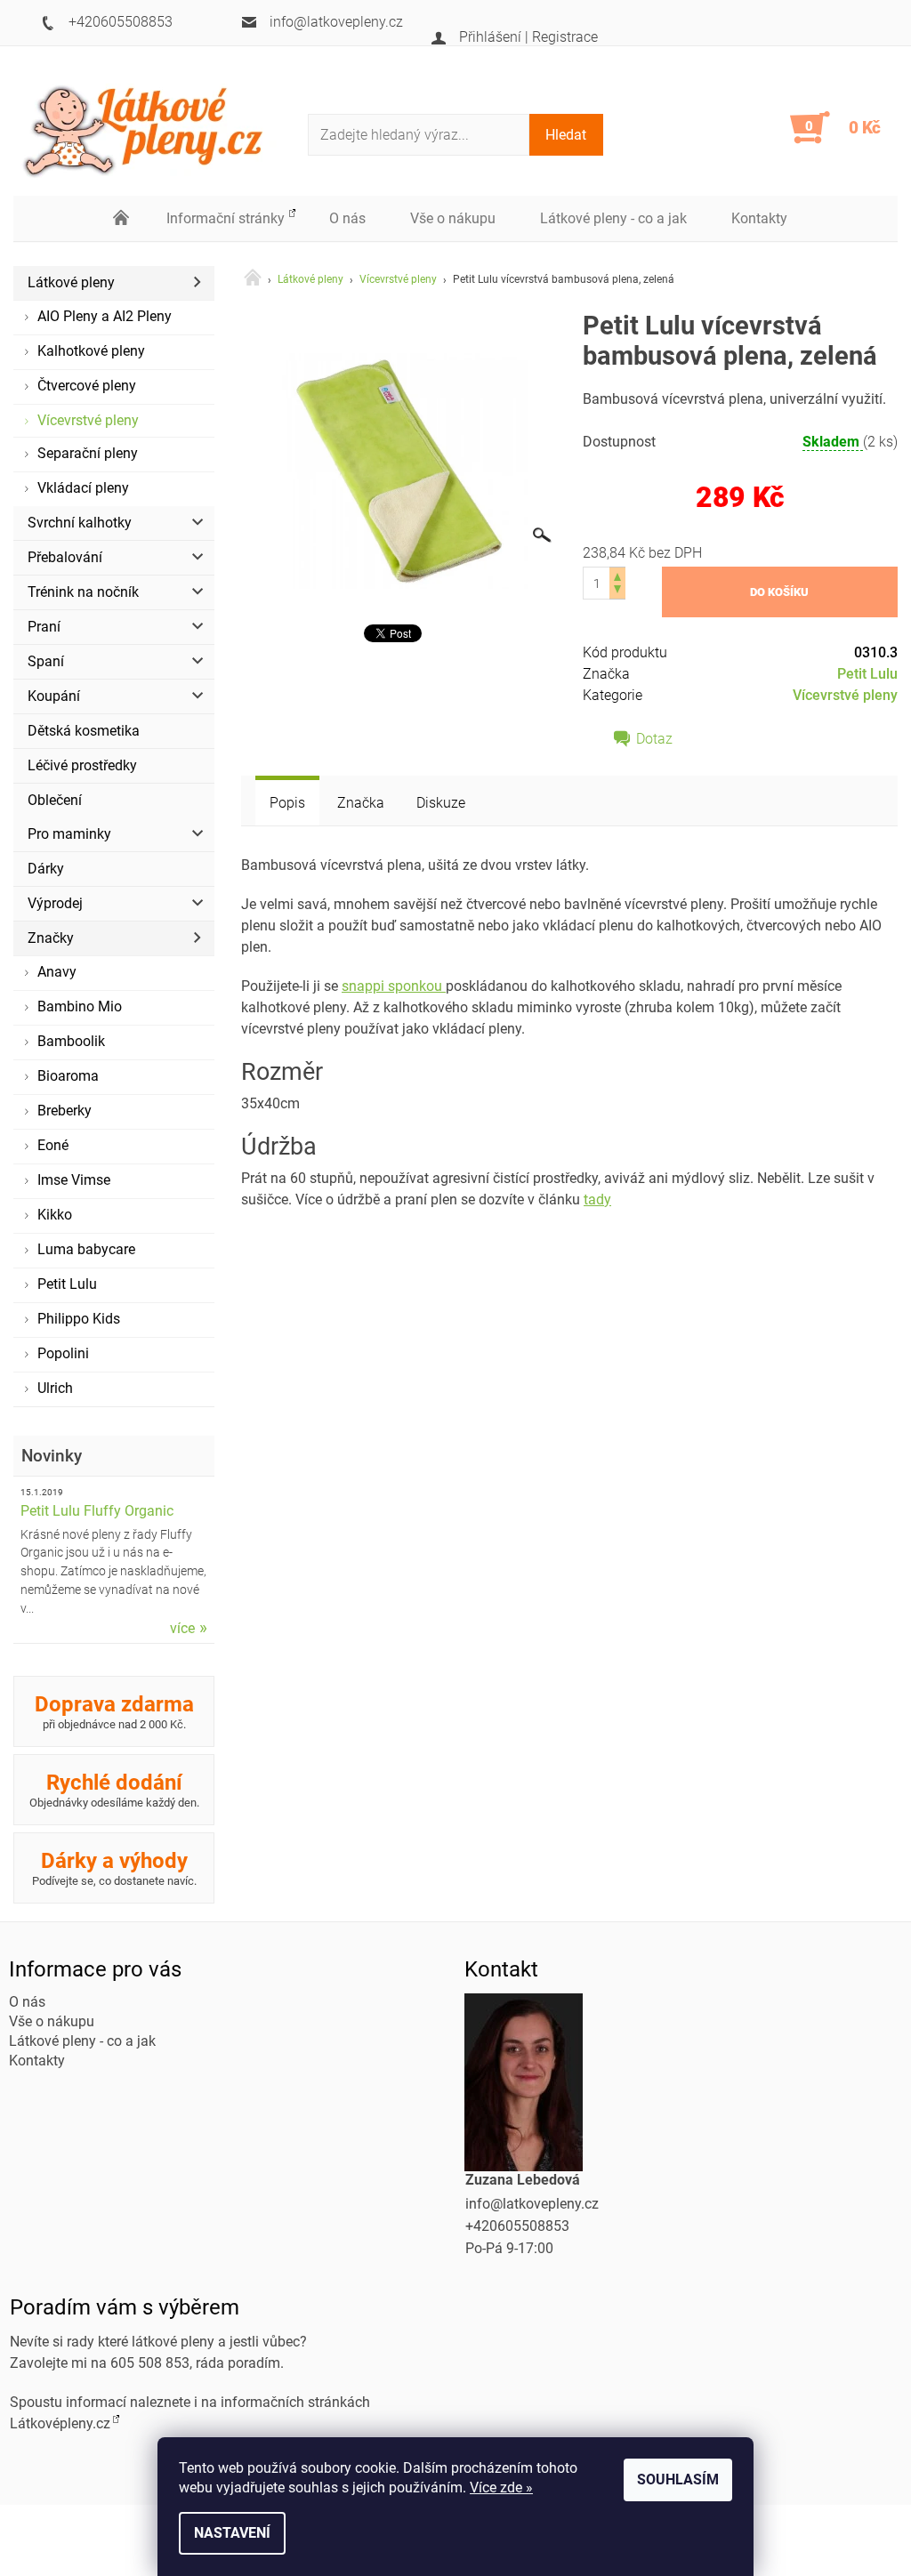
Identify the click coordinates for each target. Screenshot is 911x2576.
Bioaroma (68, 1076)
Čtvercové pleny (87, 386)
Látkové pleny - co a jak (613, 218)
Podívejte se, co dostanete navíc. (114, 1868)
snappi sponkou (394, 986)
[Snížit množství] (617, 591)
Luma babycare (86, 1249)
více (182, 1628)
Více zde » (501, 2487)
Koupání (54, 696)
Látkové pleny (71, 282)
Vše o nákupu (453, 218)
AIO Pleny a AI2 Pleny (105, 316)
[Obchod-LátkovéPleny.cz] (156, 128)
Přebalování (65, 557)
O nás (347, 218)
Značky (51, 938)
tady (597, 1199)
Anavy (57, 972)
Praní (44, 627)
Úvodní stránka (122, 219)
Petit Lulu (67, 1284)
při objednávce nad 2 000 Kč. (114, 1711)
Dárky (46, 869)
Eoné (53, 1145)
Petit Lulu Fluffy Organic (97, 1511)
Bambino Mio (80, 1006)
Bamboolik (71, 1041)
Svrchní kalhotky (80, 523)
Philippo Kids (79, 1319)
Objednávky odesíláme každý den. (114, 1790)
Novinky (52, 1456)
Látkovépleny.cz (60, 2423)
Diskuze (441, 803)
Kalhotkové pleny (91, 351)
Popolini (63, 1353)
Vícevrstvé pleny (88, 420)
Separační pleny (88, 453)
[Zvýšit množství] (617, 575)
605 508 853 (150, 2363)
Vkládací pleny (83, 488)
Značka (361, 803)
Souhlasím (678, 2479)
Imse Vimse (74, 1180)
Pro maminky (69, 834)
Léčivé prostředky (82, 765)
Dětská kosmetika (84, 731)
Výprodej (55, 903)
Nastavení (232, 2533)
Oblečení (55, 800)
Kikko (55, 1215)
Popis (287, 803)
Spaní (46, 661)
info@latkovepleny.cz (532, 2204)
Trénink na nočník (83, 592)
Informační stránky (226, 218)
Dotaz (654, 739)
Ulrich (55, 1388)
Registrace (565, 37)
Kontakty (759, 218)
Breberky (64, 1111)
